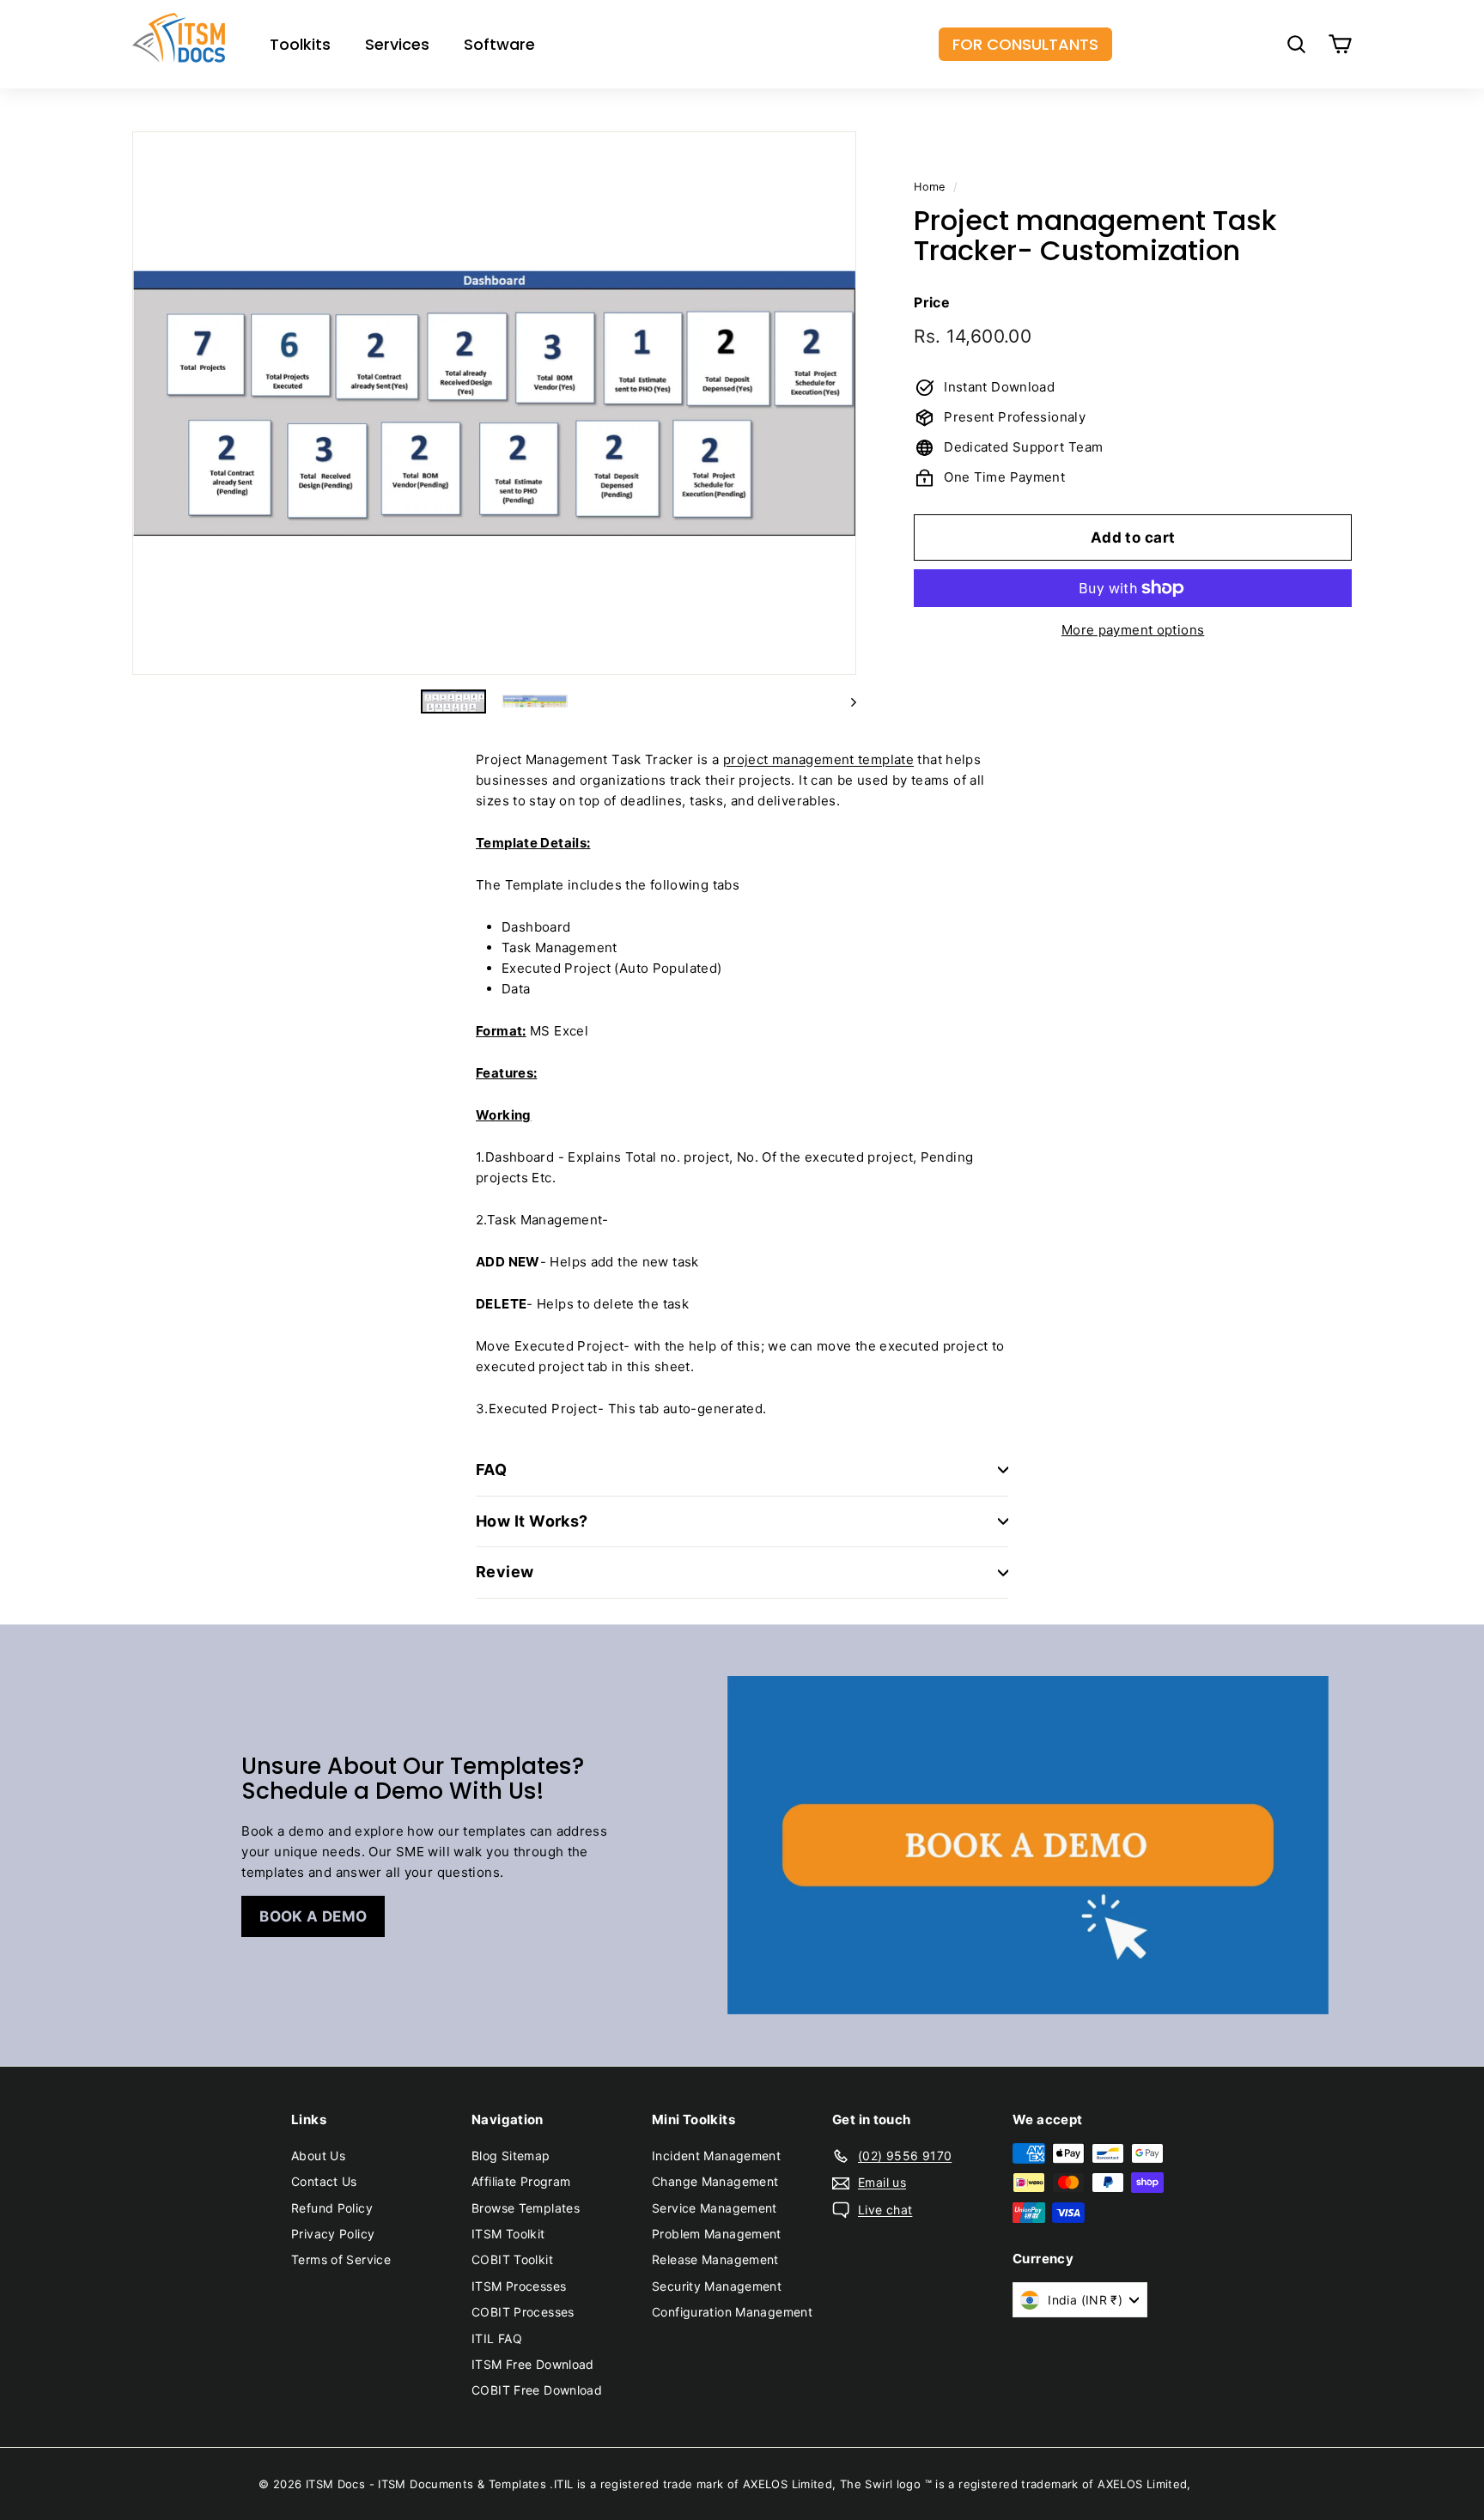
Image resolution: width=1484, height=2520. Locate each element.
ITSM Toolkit (508, 2234)
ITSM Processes (519, 2286)
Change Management (715, 2181)
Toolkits (300, 44)
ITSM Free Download (533, 2364)
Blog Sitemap (511, 2156)
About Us (318, 2156)
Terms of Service (341, 2259)
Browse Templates (526, 2208)
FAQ (491, 1469)
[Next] (845, 701)
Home (930, 187)
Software (499, 44)
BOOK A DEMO (313, 1916)
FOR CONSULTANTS (1025, 44)
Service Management (715, 2208)
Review (505, 1572)
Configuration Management (732, 2312)
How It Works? (532, 1521)
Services (397, 44)
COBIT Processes (523, 2312)
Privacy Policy (333, 2234)
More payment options (1133, 630)
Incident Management (716, 2156)
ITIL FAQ (497, 2338)
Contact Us (324, 2181)
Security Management (717, 2286)
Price (932, 301)
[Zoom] (494, 403)
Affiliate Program (521, 2181)
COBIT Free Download (537, 2390)
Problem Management (717, 2234)
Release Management (715, 2259)
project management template (818, 759)
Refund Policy (332, 2208)
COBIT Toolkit (512, 2259)
